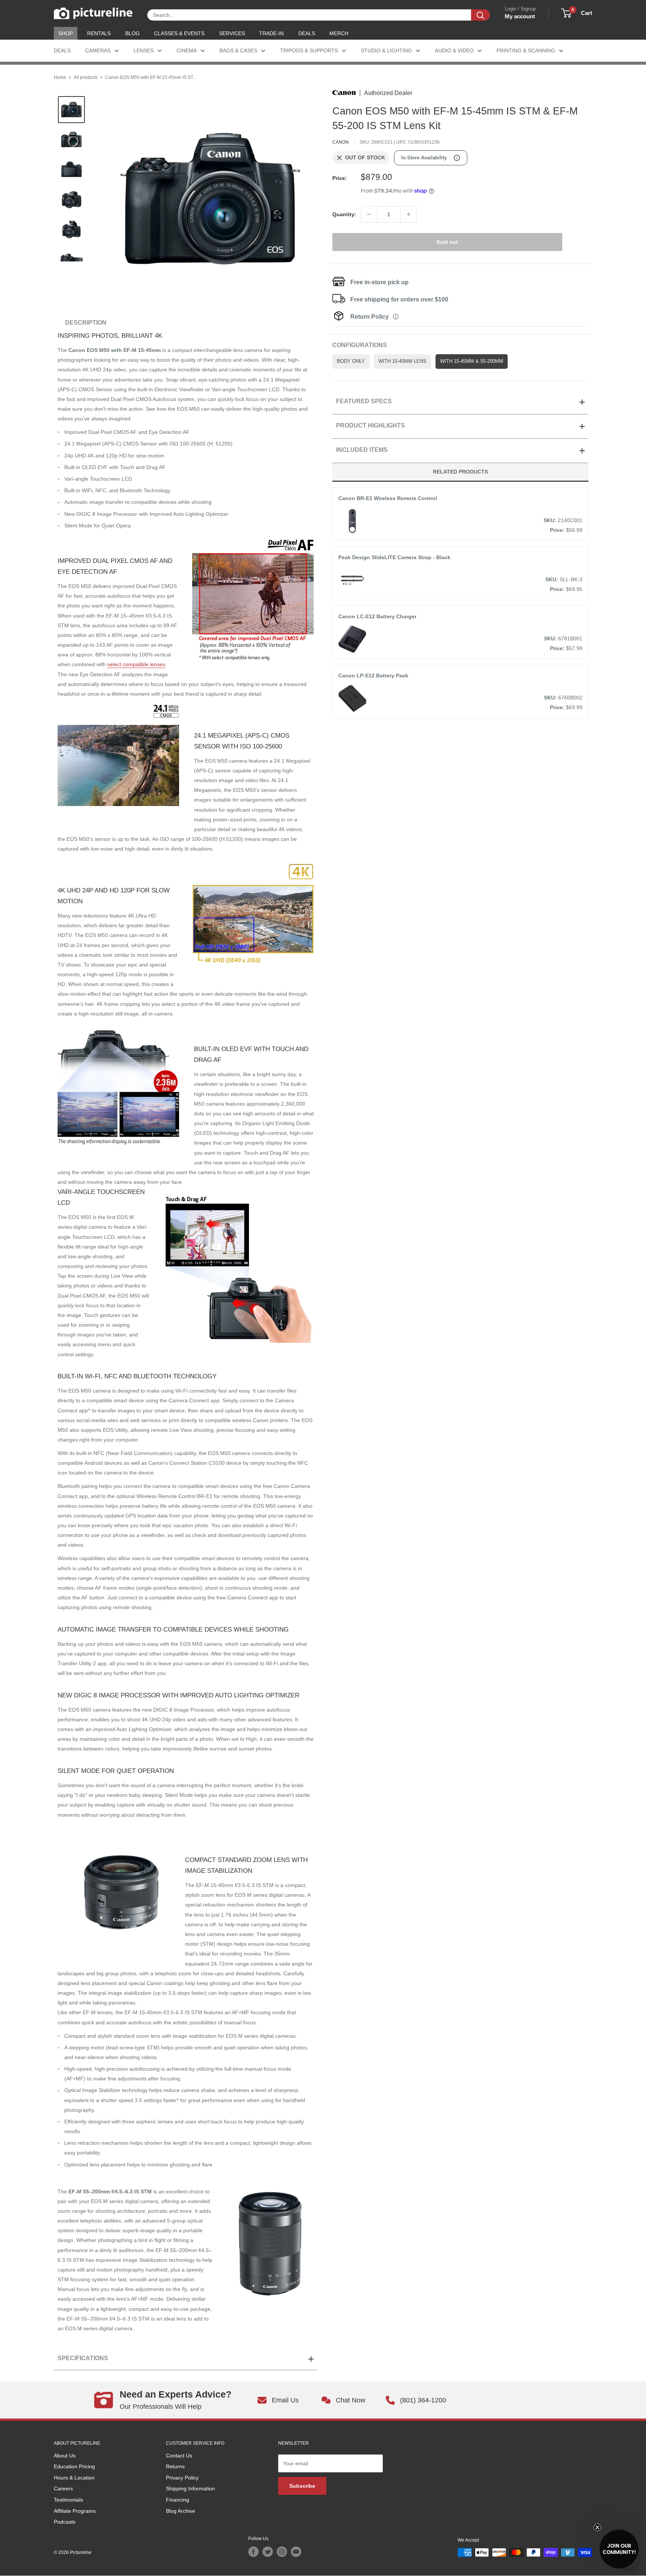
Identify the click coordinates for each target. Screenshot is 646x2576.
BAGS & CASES (238, 50)
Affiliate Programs (75, 2511)
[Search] (480, 15)
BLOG (133, 33)
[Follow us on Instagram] (282, 2552)
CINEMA (187, 50)
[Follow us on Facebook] (253, 2552)
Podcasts (65, 2522)
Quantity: (344, 214)
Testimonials (68, 2500)
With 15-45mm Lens (402, 361)
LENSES (144, 50)
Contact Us (179, 2456)
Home (60, 77)
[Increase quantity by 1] (409, 214)
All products (86, 77)
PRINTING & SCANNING (526, 50)
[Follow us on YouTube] (296, 2552)
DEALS (307, 33)
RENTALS (99, 33)
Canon (341, 142)
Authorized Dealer (388, 93)
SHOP (66, 33)
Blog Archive (181, 2511)
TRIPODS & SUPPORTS (309, 50)
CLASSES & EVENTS (179, 33)
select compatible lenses (136, 664)
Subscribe (302, 2486)
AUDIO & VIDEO (454, 50)
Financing (178, 2500)
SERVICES (232, 33)
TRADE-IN (271, 33)
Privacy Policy (182, 2478)
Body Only (351, 361)
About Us (65, 2456)
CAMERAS (98, 50)
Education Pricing (74, 2466)
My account (520, 16)
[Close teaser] (597, 2527)
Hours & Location (74, 2478)
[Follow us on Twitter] (268, 2552)
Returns (175, 2466)
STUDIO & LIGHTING (386, 50)
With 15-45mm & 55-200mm (472, 361)
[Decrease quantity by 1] (369, 214)
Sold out (447, 242)
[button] (619, 2549)
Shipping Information (190, 2488)
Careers (63, 2488)
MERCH (339, 33)
